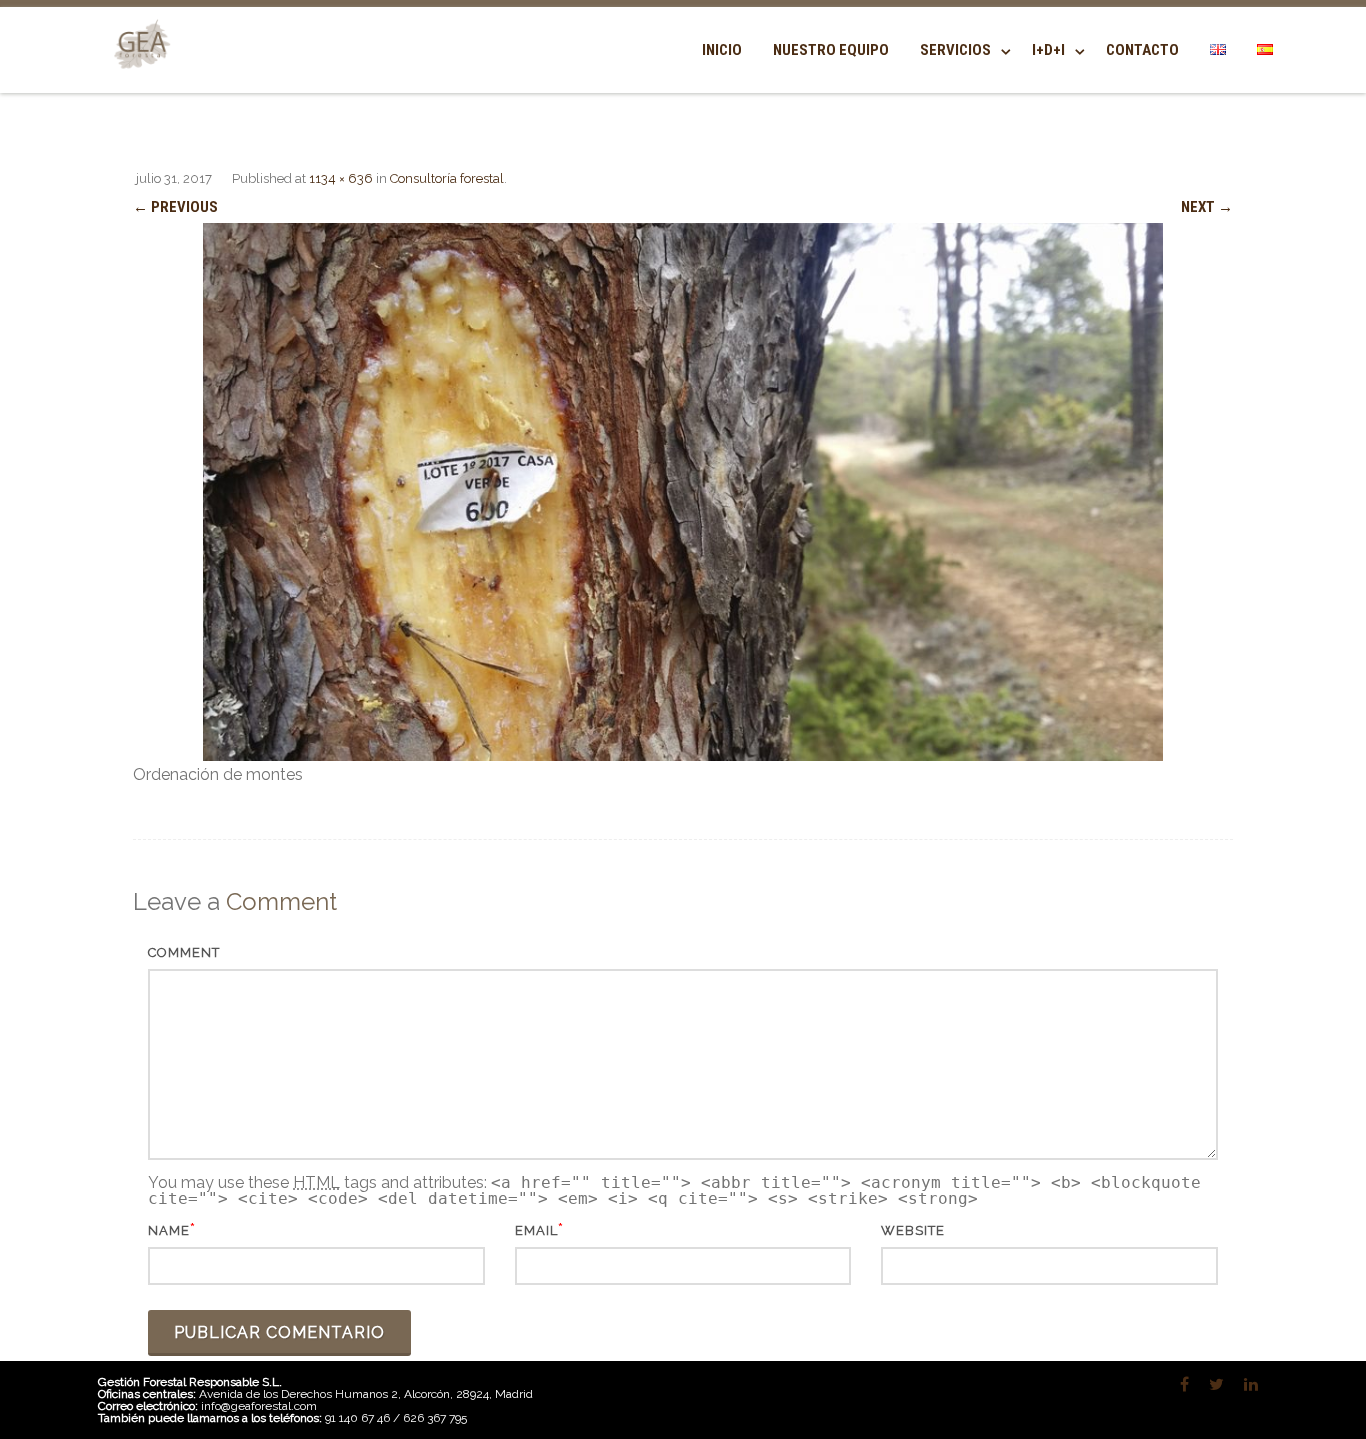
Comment (184, 952)
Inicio (722, 50)
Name (169, 1230)
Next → (1207, 207)
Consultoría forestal (447, 178)
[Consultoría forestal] (683, 492)
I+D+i (1048, 50)
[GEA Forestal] (138, 81)
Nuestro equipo (831, 50)
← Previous (175, 207)
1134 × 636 (341, 178)
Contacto (1142, 50)
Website (913, 1230)
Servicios (955, 50)
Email (536, 1230)
